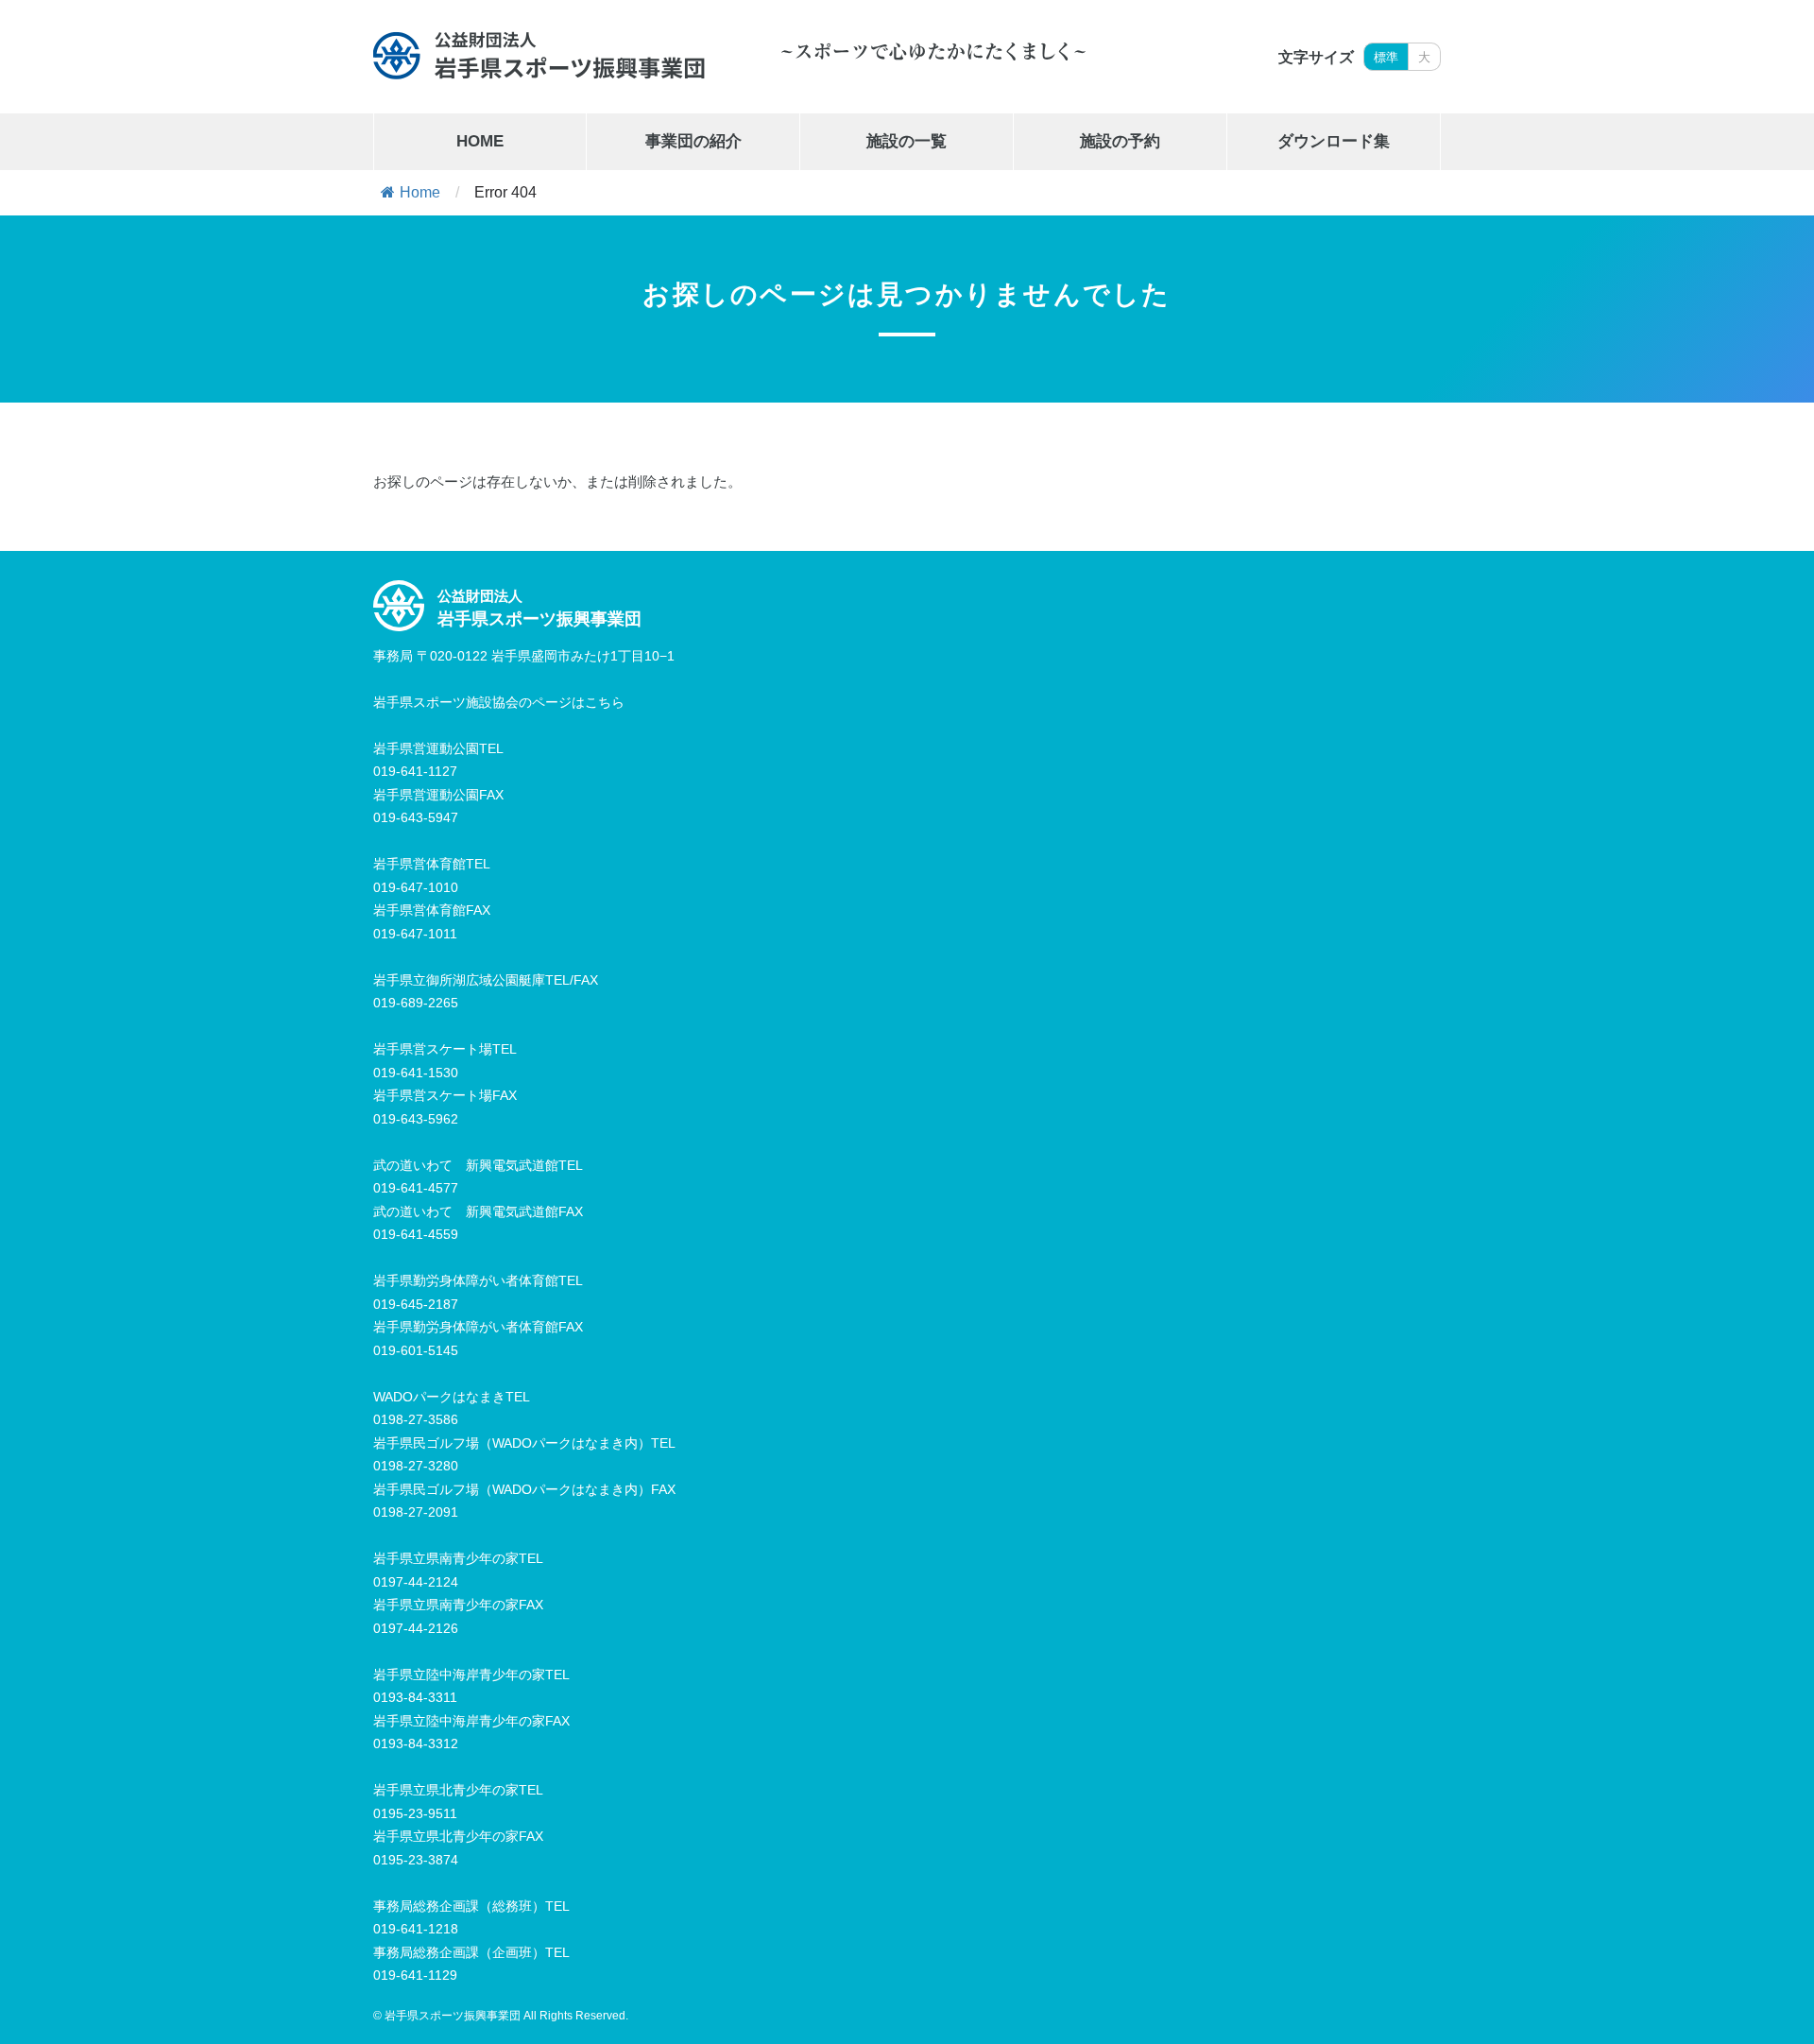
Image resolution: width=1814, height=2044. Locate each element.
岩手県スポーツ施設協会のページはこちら (499, 702)
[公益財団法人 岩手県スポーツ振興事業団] (539, 55)
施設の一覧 (907, 141)
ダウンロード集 (1334, 141)
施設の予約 (1120, 141)
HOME (480, 141)
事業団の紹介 (693, 141)
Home (420, 192)
